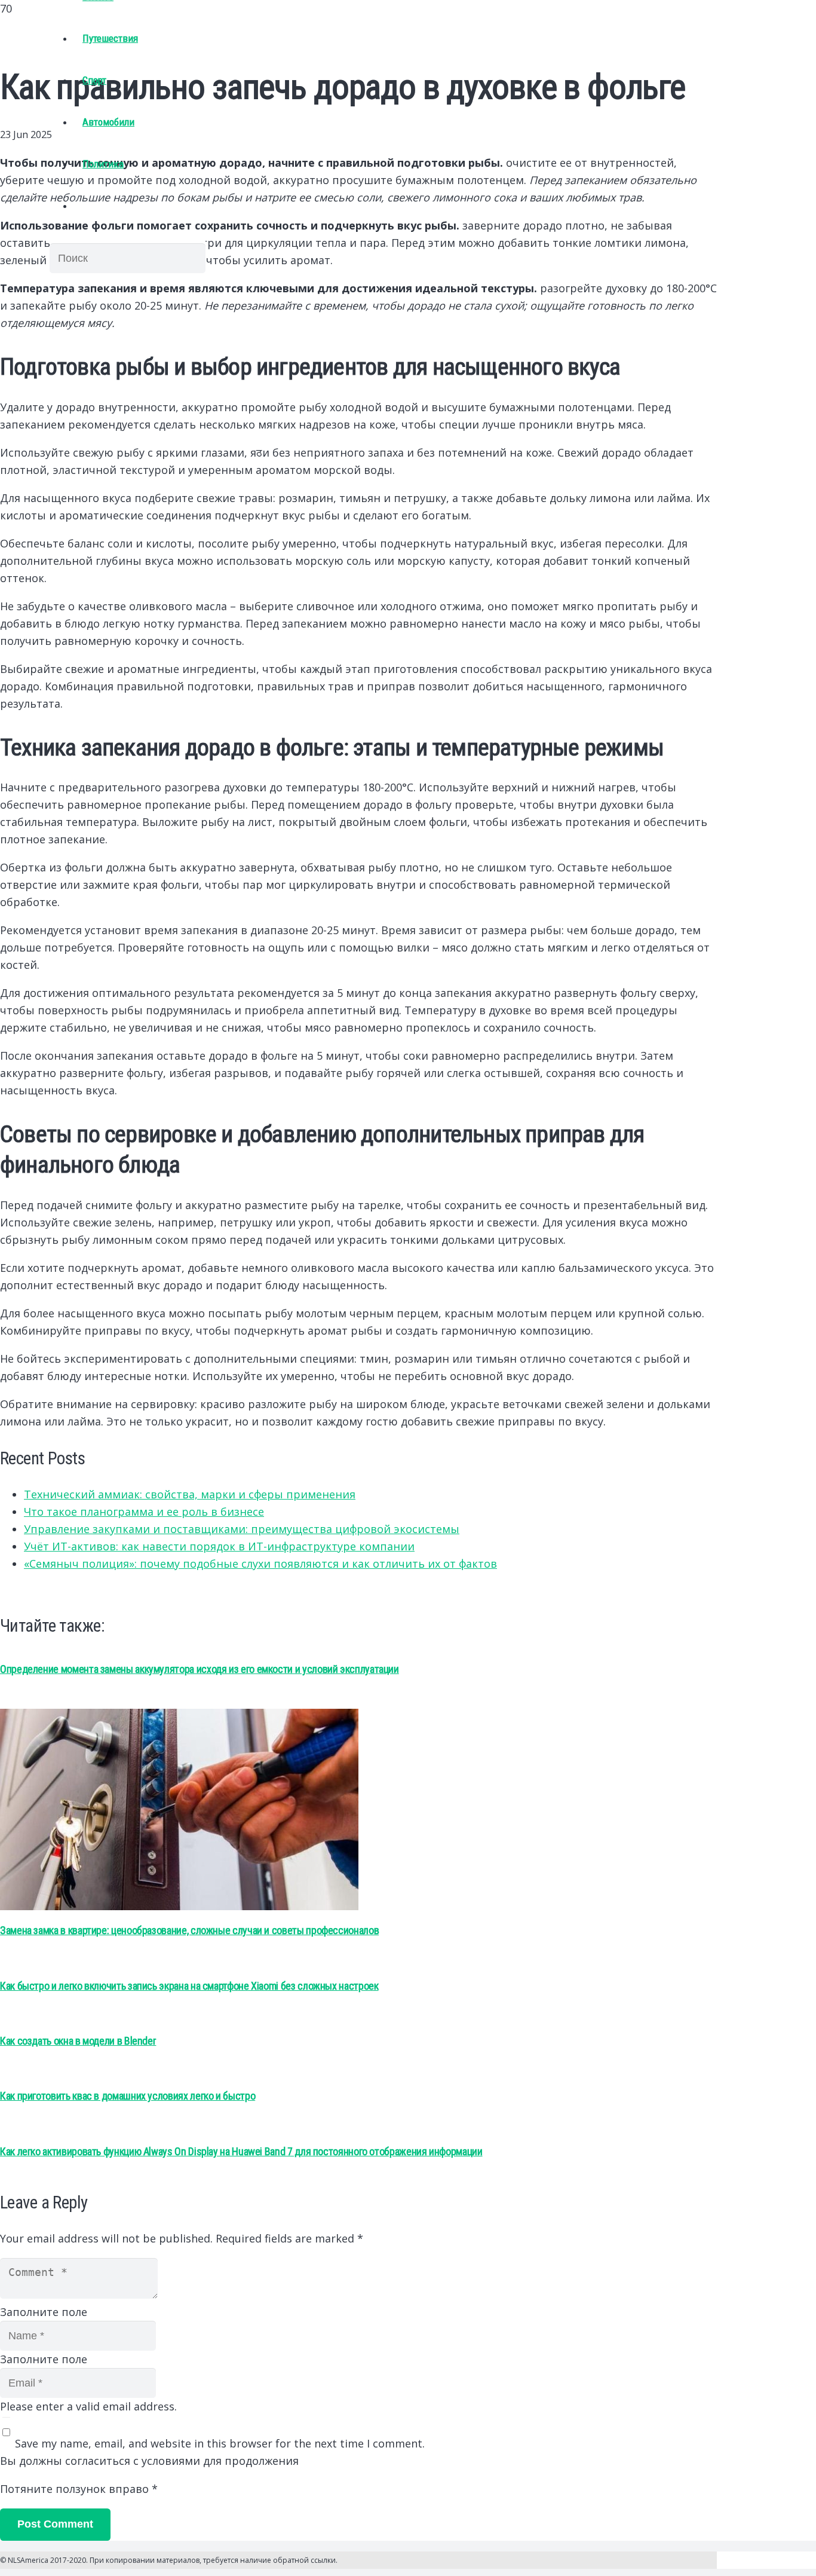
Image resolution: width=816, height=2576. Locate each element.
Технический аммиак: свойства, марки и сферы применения (190, 1494)
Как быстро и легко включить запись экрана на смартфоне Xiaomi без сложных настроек (189, 1986)
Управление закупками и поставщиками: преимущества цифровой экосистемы (242, 1529)
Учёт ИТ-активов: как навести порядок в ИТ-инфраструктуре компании (219, 1546)
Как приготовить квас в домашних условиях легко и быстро (128, 2096)
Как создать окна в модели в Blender (78, 2041)
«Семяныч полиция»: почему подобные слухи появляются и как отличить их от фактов (260, 1564)
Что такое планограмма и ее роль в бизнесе (144, 1512)
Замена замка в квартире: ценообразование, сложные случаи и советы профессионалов (189, 1930)
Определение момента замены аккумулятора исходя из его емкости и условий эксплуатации (200, 1669)
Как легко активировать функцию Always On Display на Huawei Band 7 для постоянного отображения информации (241, 2151)
